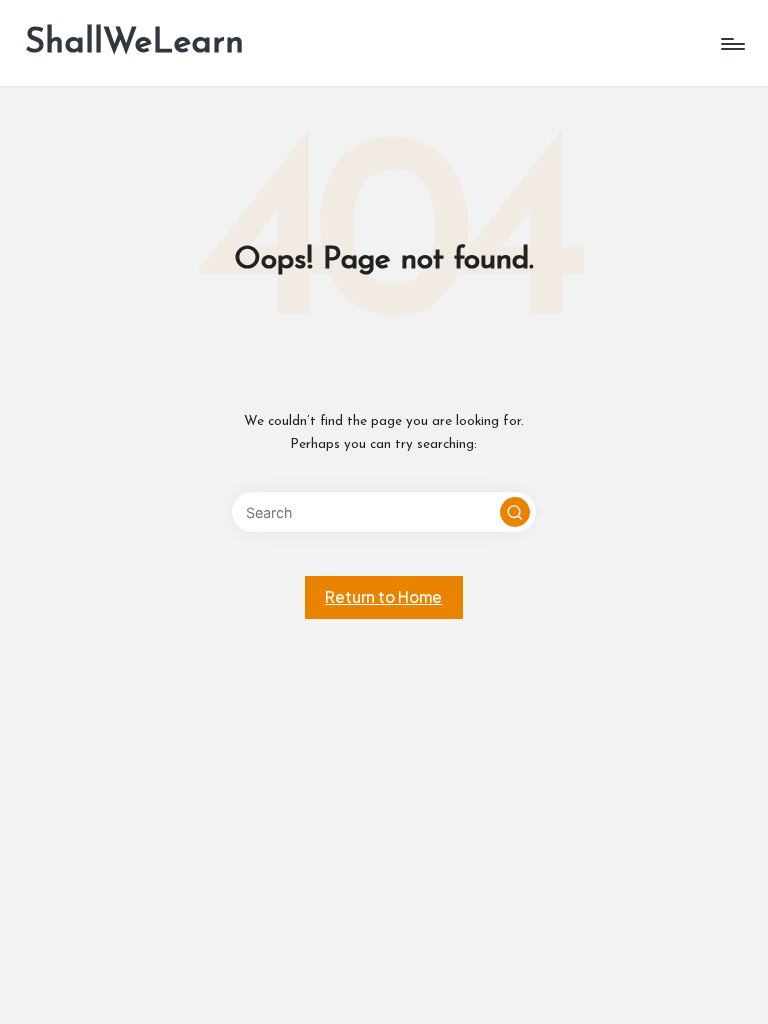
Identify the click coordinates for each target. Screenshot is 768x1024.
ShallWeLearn (134, 43)
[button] (515, 512)
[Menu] (731, 44)
